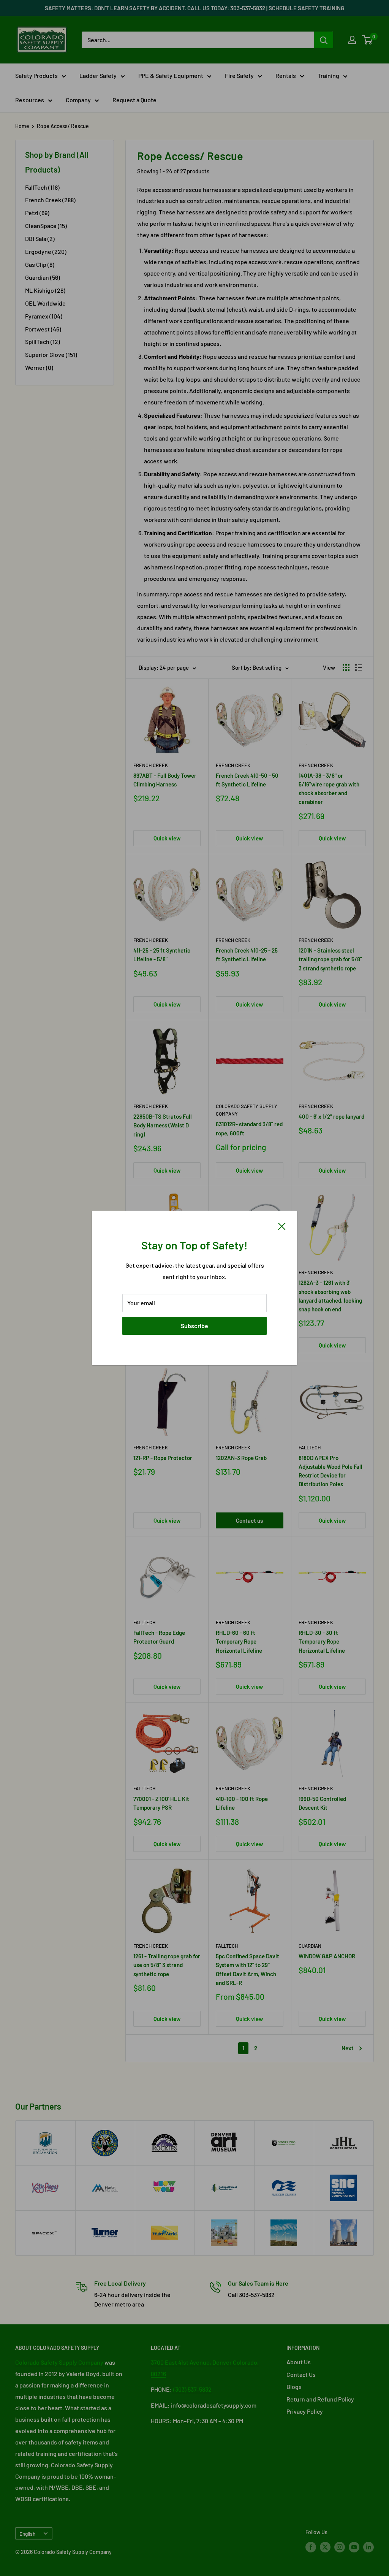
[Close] (282, 1225)
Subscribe (194, 1326)
